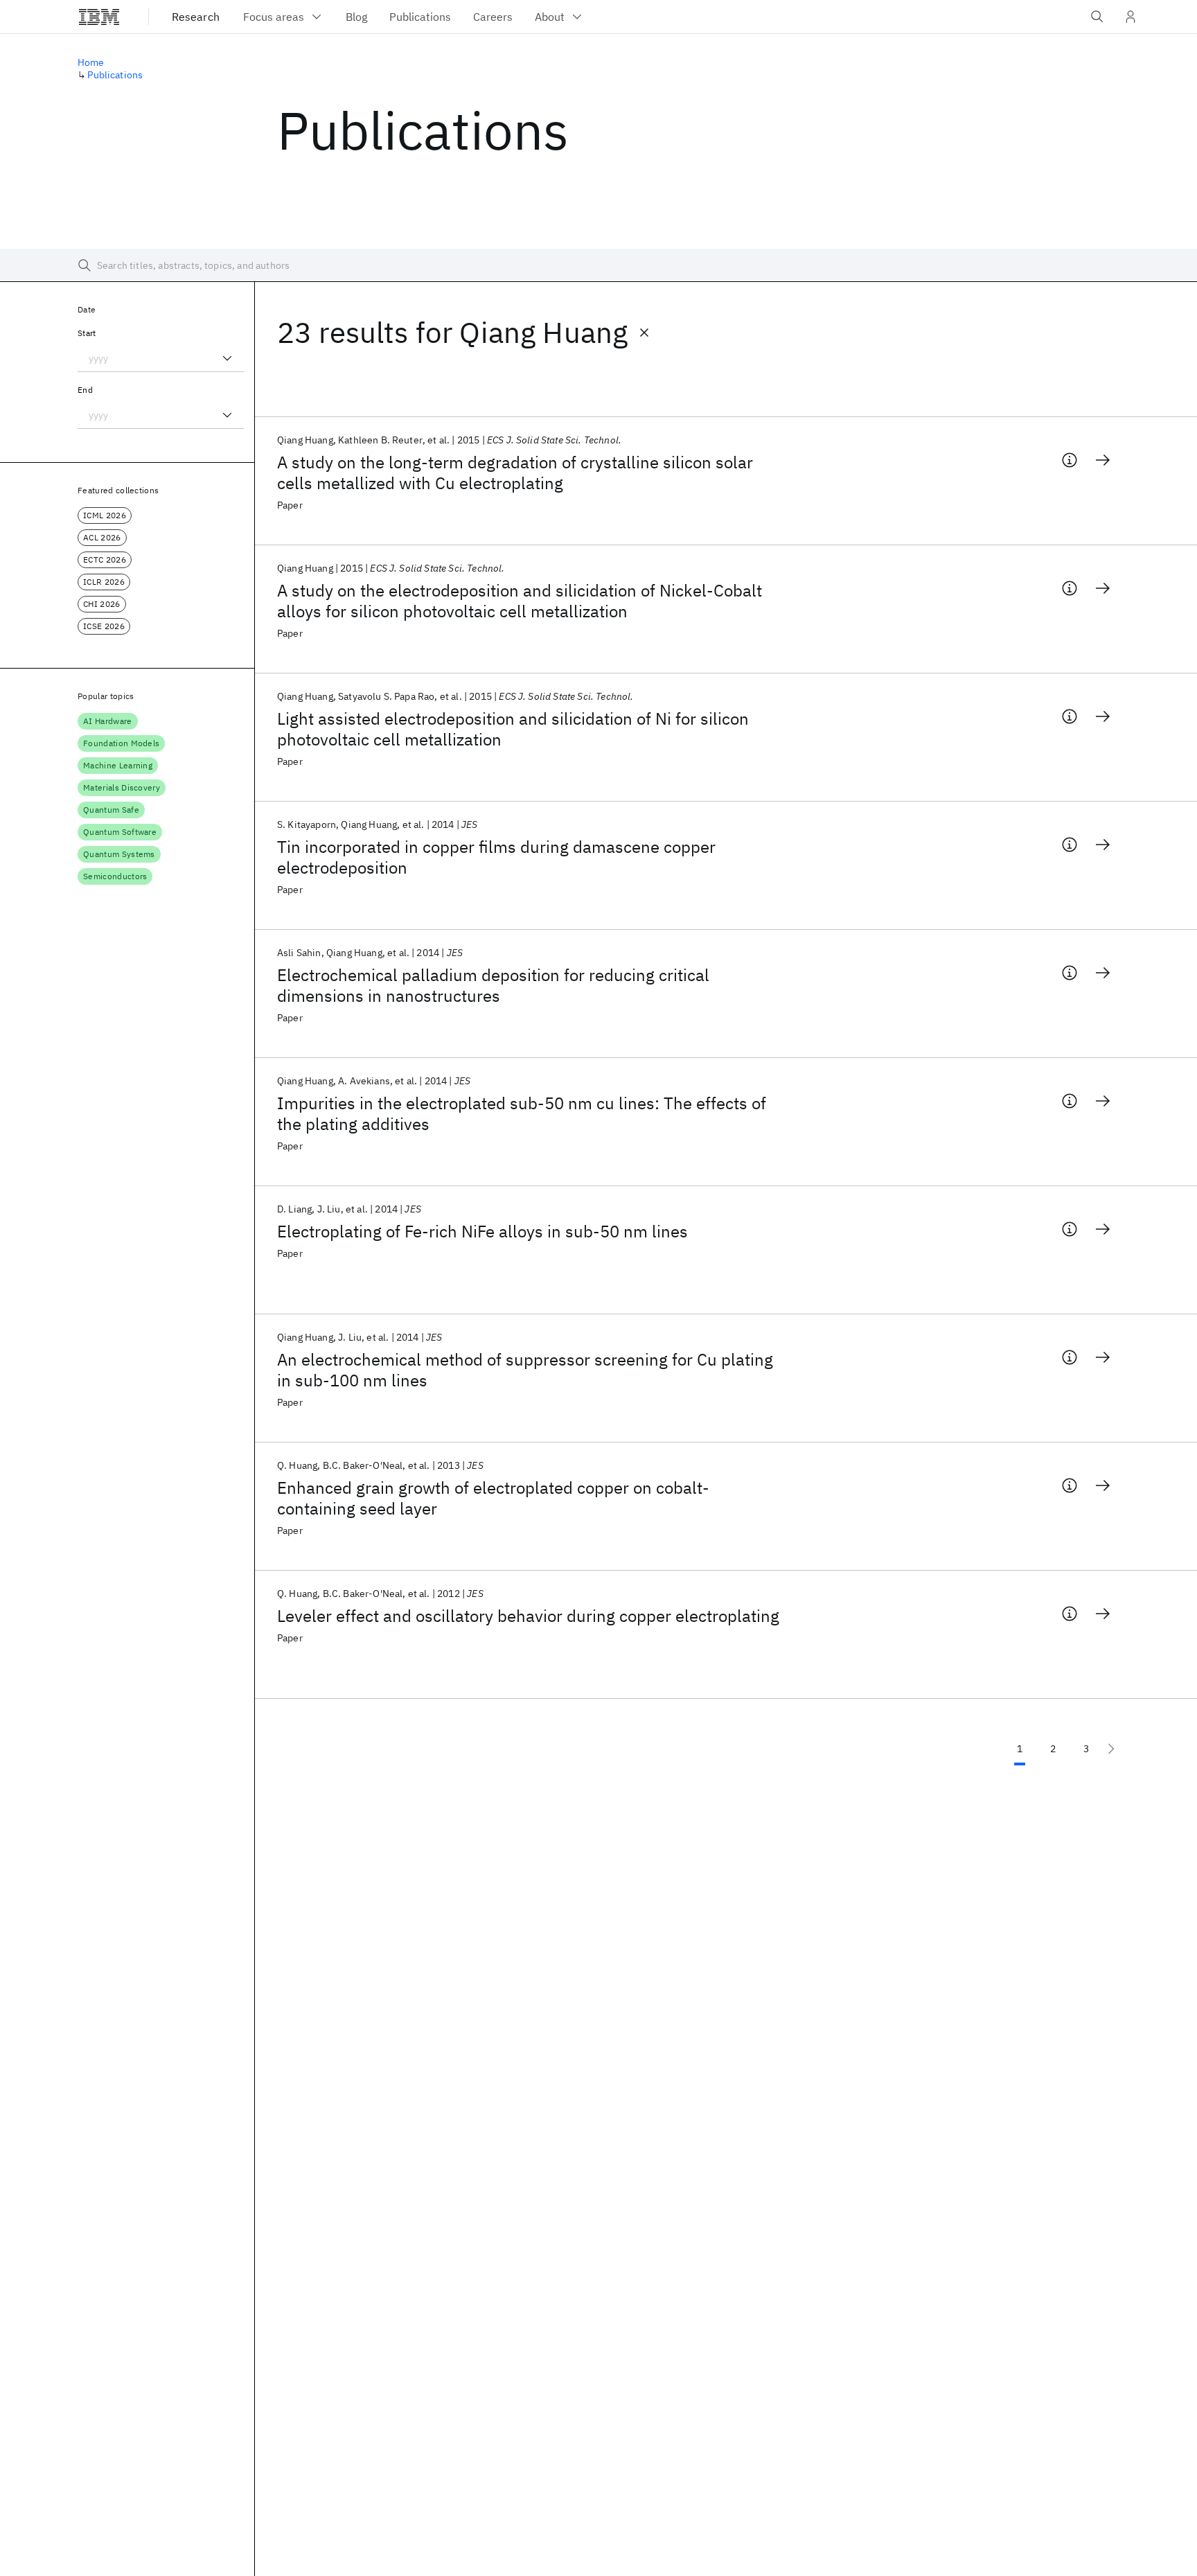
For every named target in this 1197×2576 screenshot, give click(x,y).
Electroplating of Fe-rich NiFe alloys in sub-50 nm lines (482, 1231)
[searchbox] (598, 265)
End (85, 390)
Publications (115, 75)
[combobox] (161, 358)
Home (91, 62)
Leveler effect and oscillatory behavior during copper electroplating (528, 1616)
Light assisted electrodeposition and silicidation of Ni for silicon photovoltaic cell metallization (513, 729)
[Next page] (1111, 1749)
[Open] (227, 358)
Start (87, 333)
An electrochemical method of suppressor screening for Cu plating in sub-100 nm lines (525, 1370)
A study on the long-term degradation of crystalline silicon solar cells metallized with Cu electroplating (515, 473)
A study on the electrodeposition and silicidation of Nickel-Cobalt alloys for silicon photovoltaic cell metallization (520, 601)
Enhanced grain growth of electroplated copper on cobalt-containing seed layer (493, 1498)
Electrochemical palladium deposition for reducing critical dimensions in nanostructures (493, 985)
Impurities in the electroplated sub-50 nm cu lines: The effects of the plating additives (522, 1113)
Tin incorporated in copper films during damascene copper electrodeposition (496, 857)
